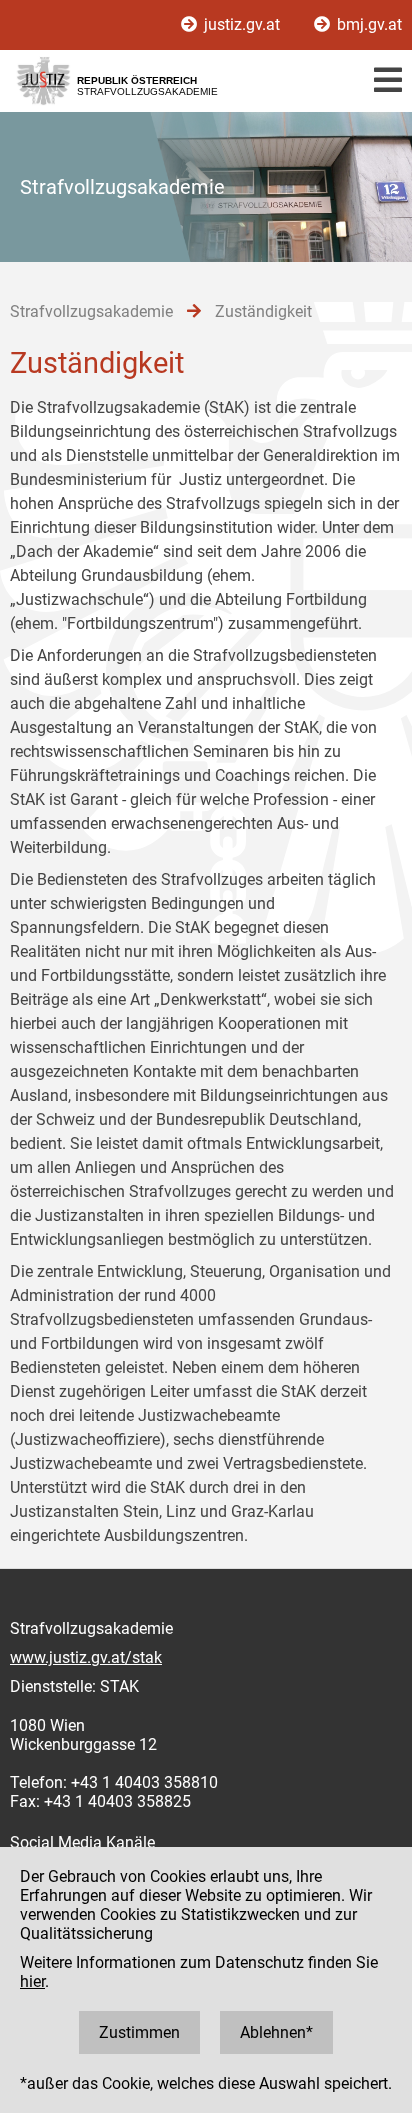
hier (32, 1981)
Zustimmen (139, 2032)
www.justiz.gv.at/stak (86, 1657)
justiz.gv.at (242, 24)
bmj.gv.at (367, 24)
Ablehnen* (276, 2032)
